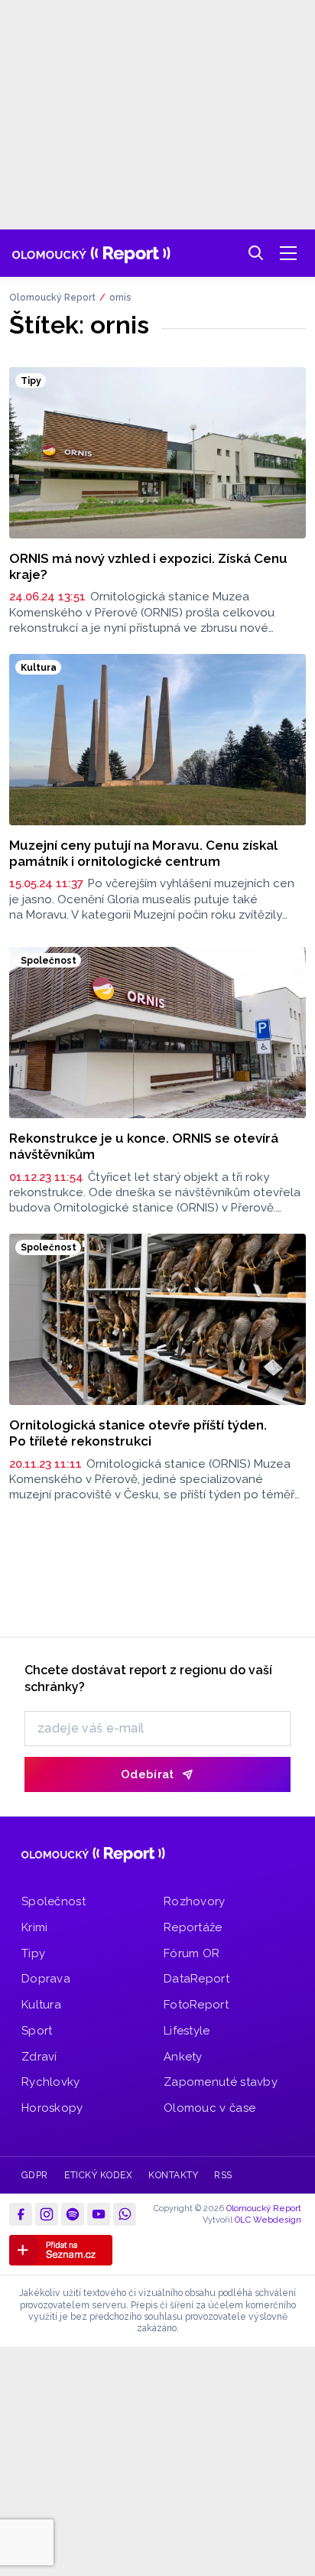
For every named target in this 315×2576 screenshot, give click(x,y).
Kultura (41, 2005)
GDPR (35, 2175)
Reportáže (193, 1927)
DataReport (196, 1979)
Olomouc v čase (209, 2108)
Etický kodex (98, 2175)
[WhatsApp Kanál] (125, 2214)
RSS (223, 2175)
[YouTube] (99, 2214)
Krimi (35, 1927)
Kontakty (173, 2175)
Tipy (33, 1953)
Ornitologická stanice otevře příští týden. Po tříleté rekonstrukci (138, 1433)
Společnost (54, 1901)
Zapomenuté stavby (221, 2082)
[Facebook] (21, 2214)
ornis (120, 298)
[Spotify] (73, 2214)
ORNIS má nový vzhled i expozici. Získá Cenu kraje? (148, 566)
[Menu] (288, 253)
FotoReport (196, 2005)
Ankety (183, 2057)
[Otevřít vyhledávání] (256, 253)
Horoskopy (52, 2108)
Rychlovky (51, 2082)
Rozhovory (195, 1901)
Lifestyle (187, 2031)
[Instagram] (47, 2214)
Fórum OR (192, 1953)
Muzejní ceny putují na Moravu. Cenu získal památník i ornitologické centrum (143, 853)
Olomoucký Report (52, 298)
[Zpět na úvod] (91, 253)
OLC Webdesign (268, 2220)
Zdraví (39, 2057)
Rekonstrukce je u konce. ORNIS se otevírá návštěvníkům (144, 1146)
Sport (37, 2031)
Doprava (46, 1979)
